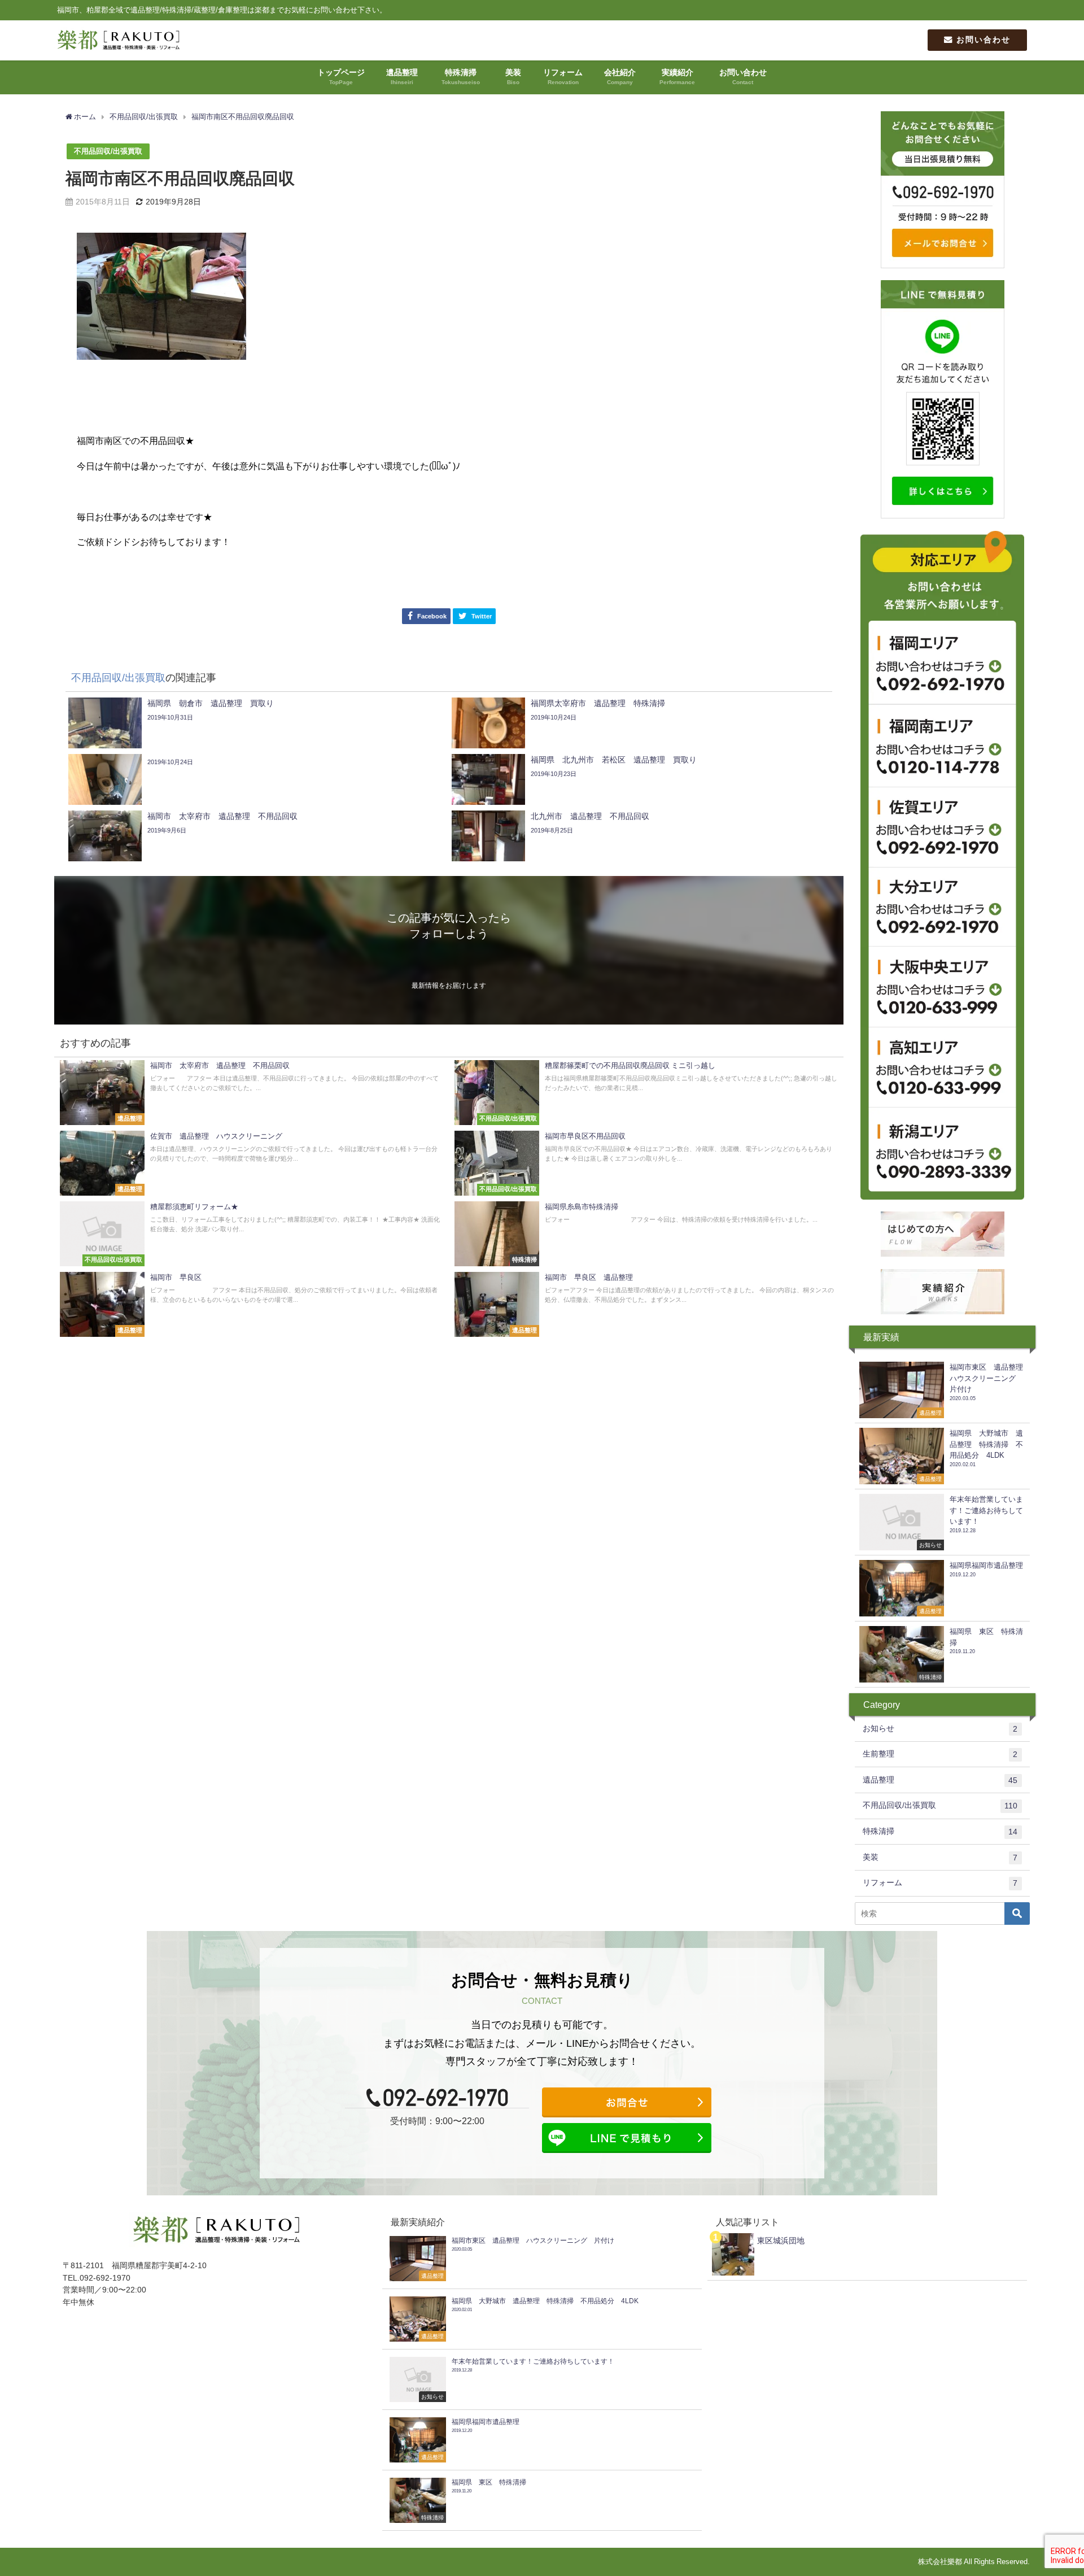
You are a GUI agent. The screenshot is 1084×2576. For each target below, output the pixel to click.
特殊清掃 (940, 1831)
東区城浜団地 (781, 2241)
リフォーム (940, 1883)
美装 (940, 1857)
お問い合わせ (982, 40)
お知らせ (940, 1729)
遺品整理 (940, 1780)
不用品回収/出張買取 (108, 151)
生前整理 (940, 1754)
